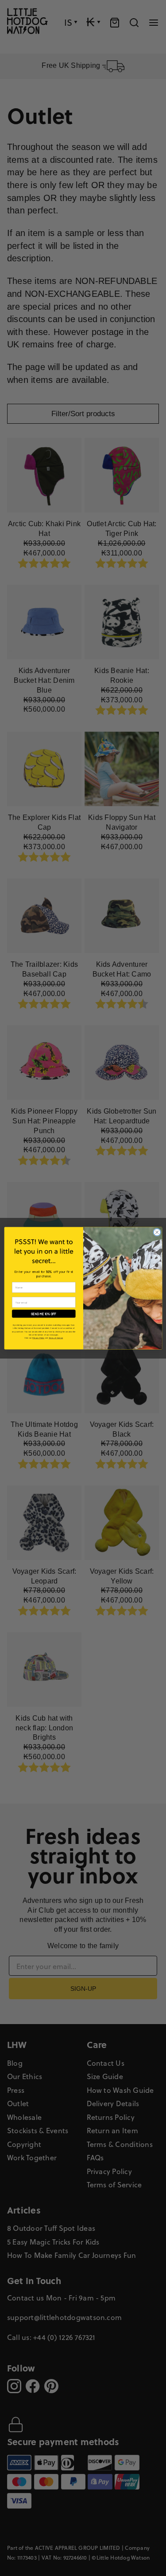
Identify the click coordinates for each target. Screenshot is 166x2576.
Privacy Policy (38, 1338)
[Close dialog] (157, 1232)
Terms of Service (55, 1338)
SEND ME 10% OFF (44, 1314)
